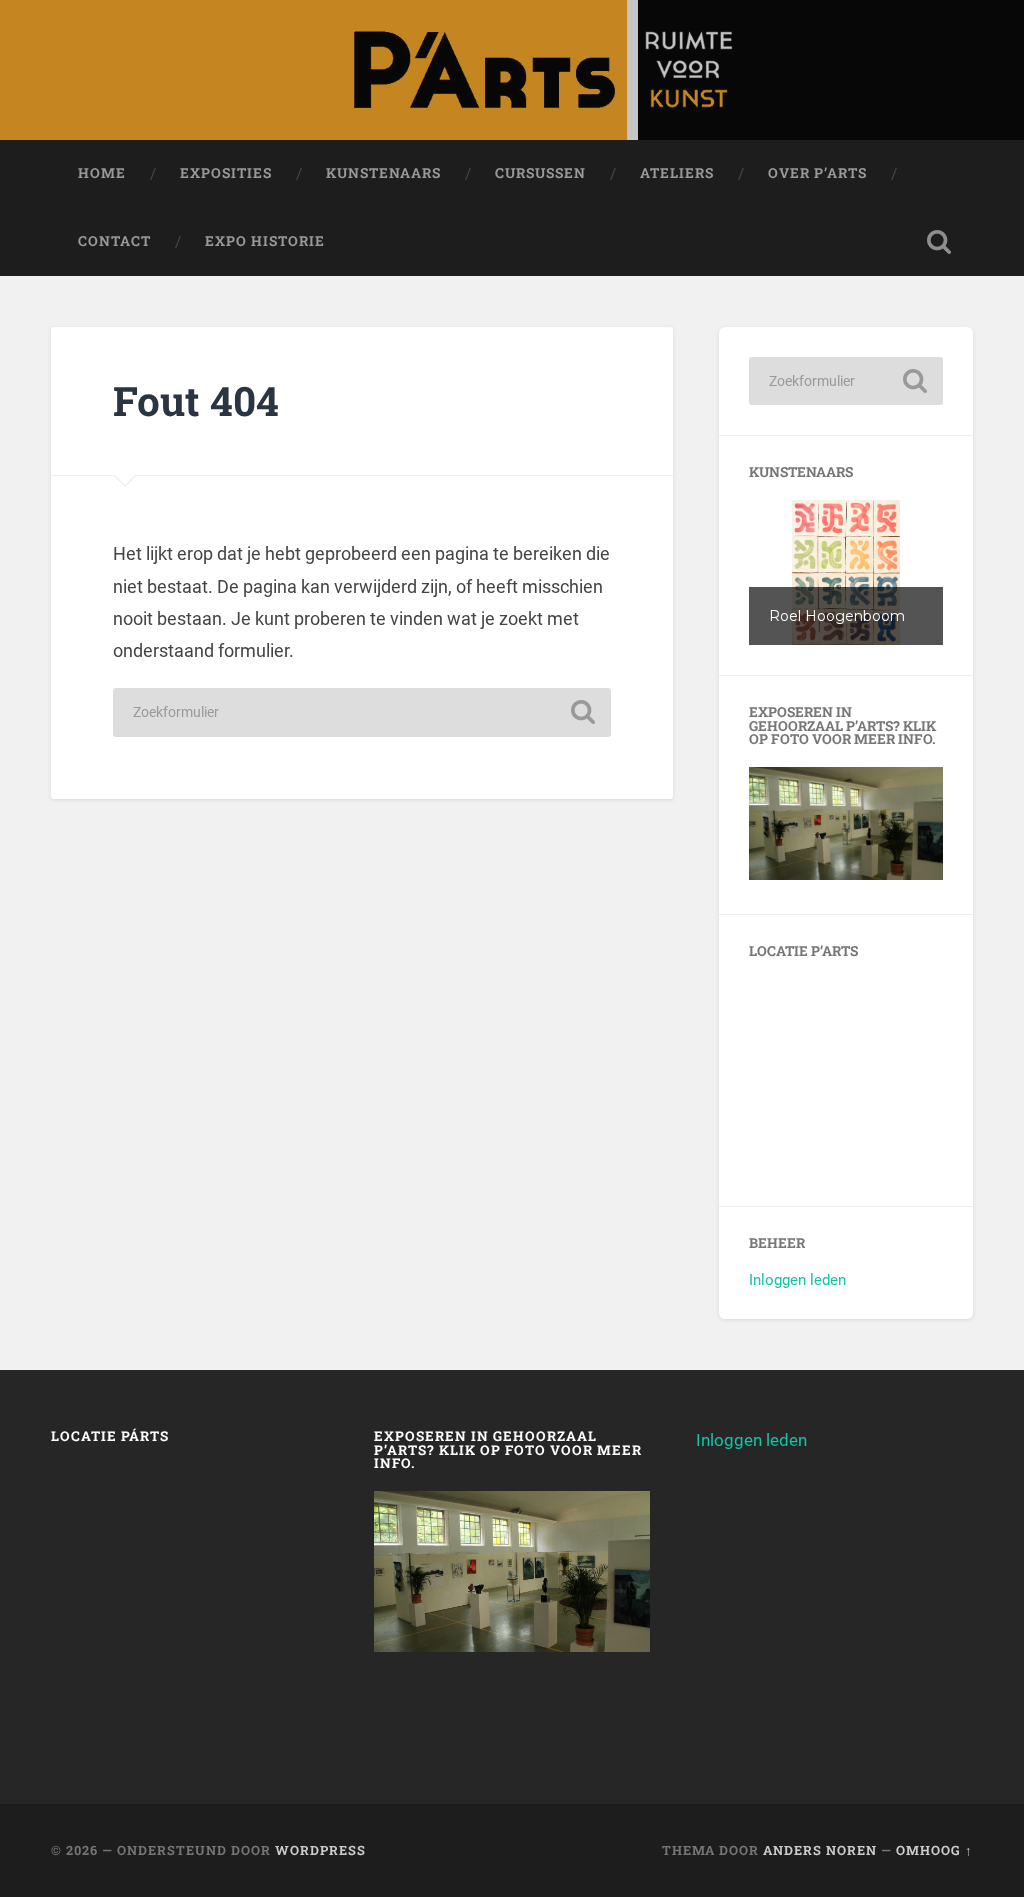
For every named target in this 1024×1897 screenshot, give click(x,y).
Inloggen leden (797, 1280)
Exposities (226, 173)
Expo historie (265, 241)
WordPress (320, 1850)
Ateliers (677, 173)
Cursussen (540, 173)
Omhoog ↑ (934, 1850)
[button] (845, 572)
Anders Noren (820, 1850)
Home (102, 173)
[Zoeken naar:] (362, 712)
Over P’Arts (817, 173)
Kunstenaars (383, 173)
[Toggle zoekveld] (939, 242)
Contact (114, 241)
